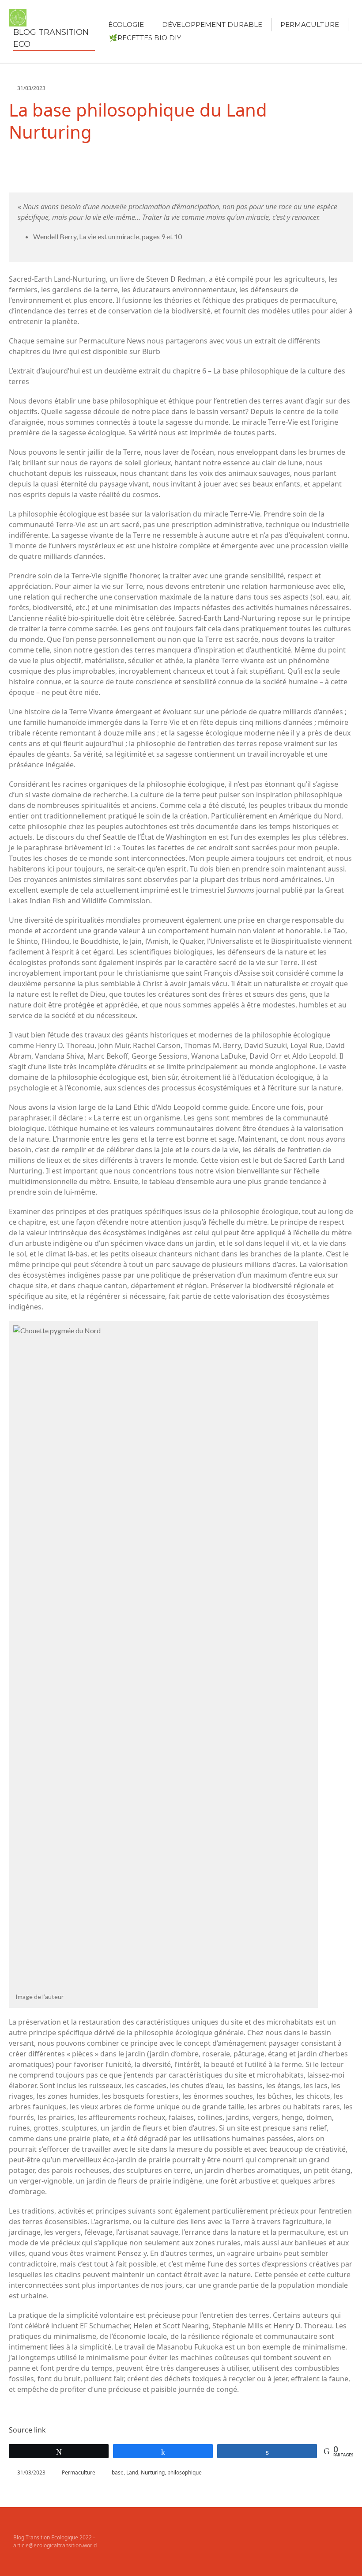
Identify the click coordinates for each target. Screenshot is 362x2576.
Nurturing (153, 2472)
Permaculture (310, 25)
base (118, 2472)
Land (132, 2472)
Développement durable (212, 25)
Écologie (126, 25)
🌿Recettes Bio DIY (145, 38)
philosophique (185, 2472)
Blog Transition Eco (51, 38)
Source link (27, 2430)
